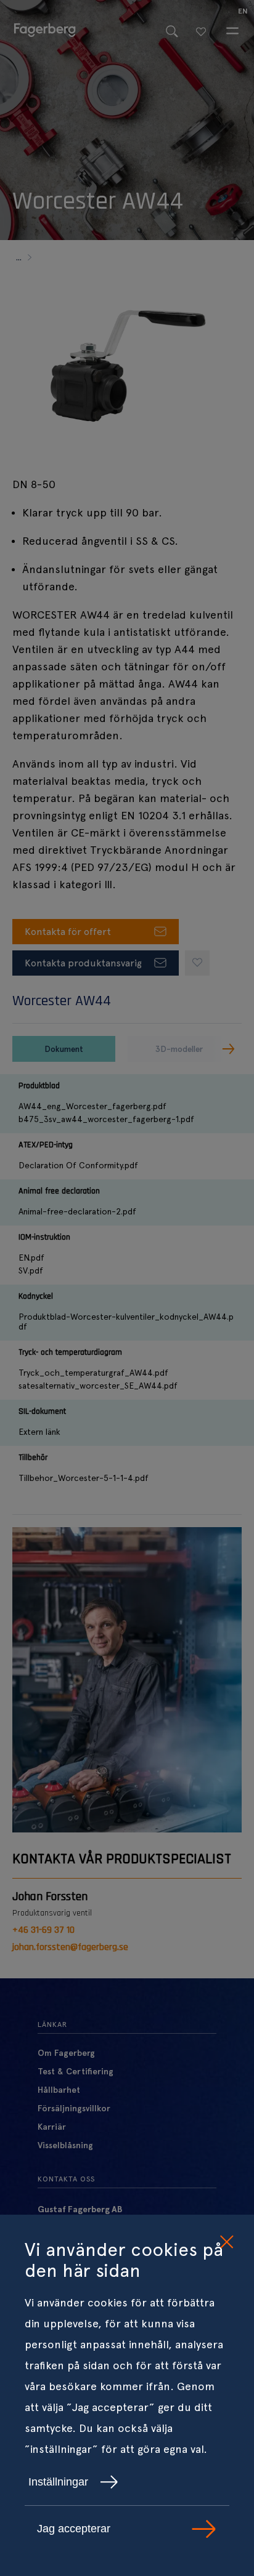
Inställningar (58, 2482)
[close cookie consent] (226, 2242)
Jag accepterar (74, 2529)
